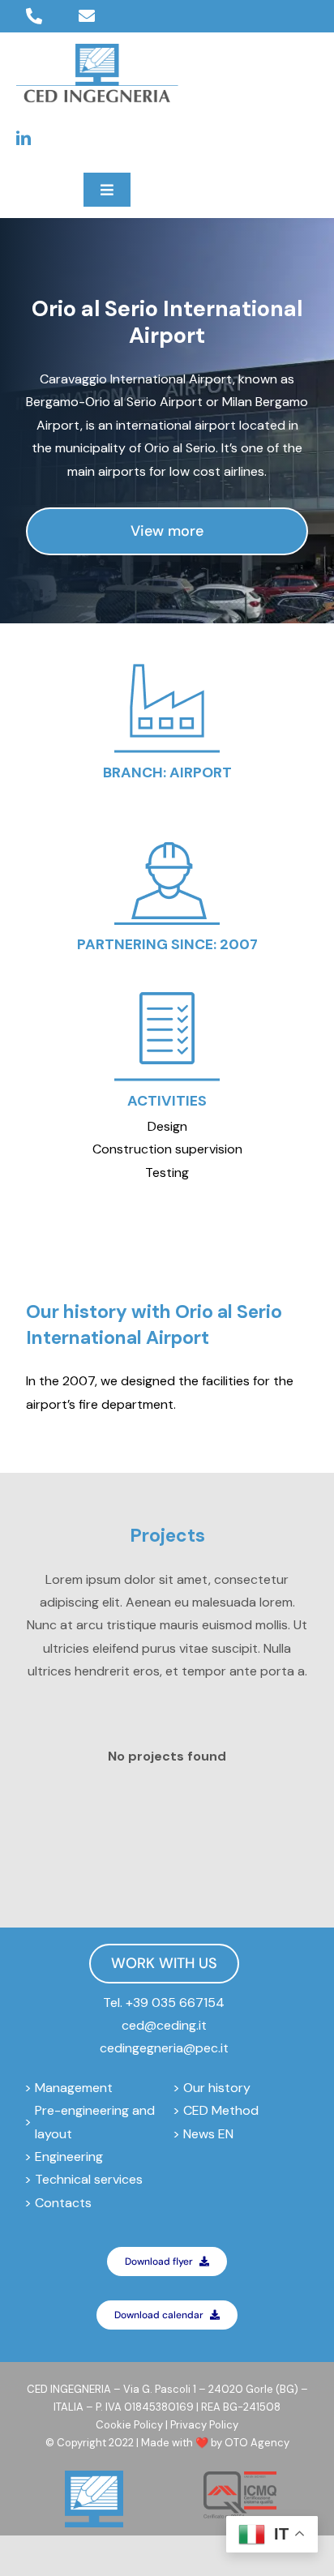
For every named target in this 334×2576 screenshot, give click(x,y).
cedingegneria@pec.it (164, 2048)
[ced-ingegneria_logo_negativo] (97, 50)
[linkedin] (24, 138)
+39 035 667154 (175, 2003)
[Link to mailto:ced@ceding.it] (87, 16)
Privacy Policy (204, 2425)
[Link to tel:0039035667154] (34, 16)
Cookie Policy (129, 2425)
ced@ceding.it (164, 2025)
